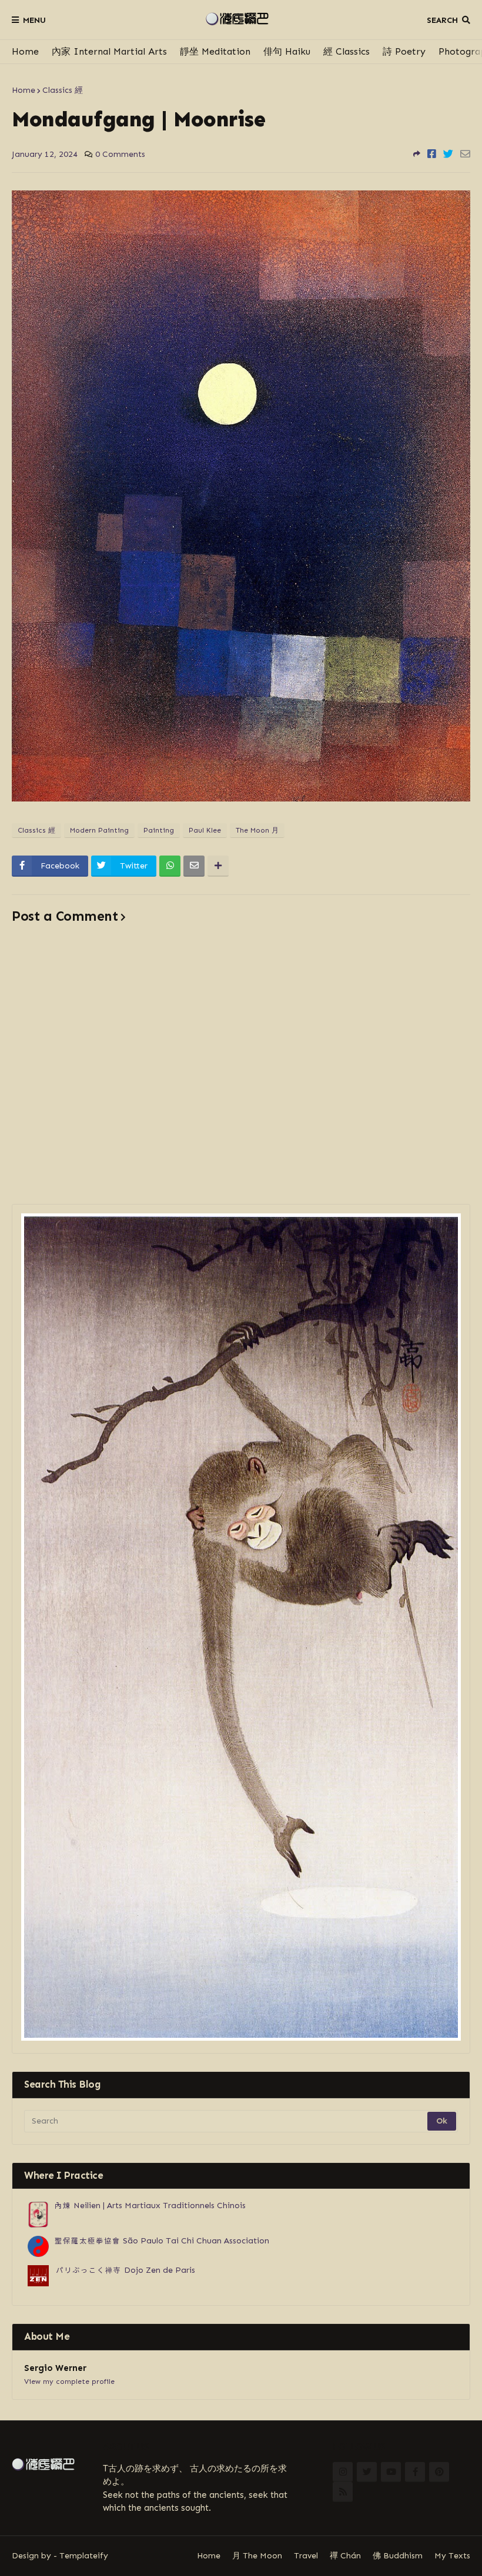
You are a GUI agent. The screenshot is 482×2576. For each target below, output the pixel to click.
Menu (34, 20)
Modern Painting (99, 830)
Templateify (84, 2556)
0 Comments (120, 154)
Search (442, 20)
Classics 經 (63, 90)
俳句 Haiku (287, 51)
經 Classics (347, 51)
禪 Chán (345, 2556)
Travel (306, 2556)
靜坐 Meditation (215, 51)
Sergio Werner (55, 2368)
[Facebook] (432, 154)
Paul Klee (205, 830)
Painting (159, 830)
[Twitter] (448, 154)
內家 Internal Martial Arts (109, 51)
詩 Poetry (404, 51)
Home (25, 51)
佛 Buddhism (398, 2556)
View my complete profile (69, 2382)
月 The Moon (257, 2556)
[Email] (465, 154)
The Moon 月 (257, 830)
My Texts (452, 2556)
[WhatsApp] (170, 866)
